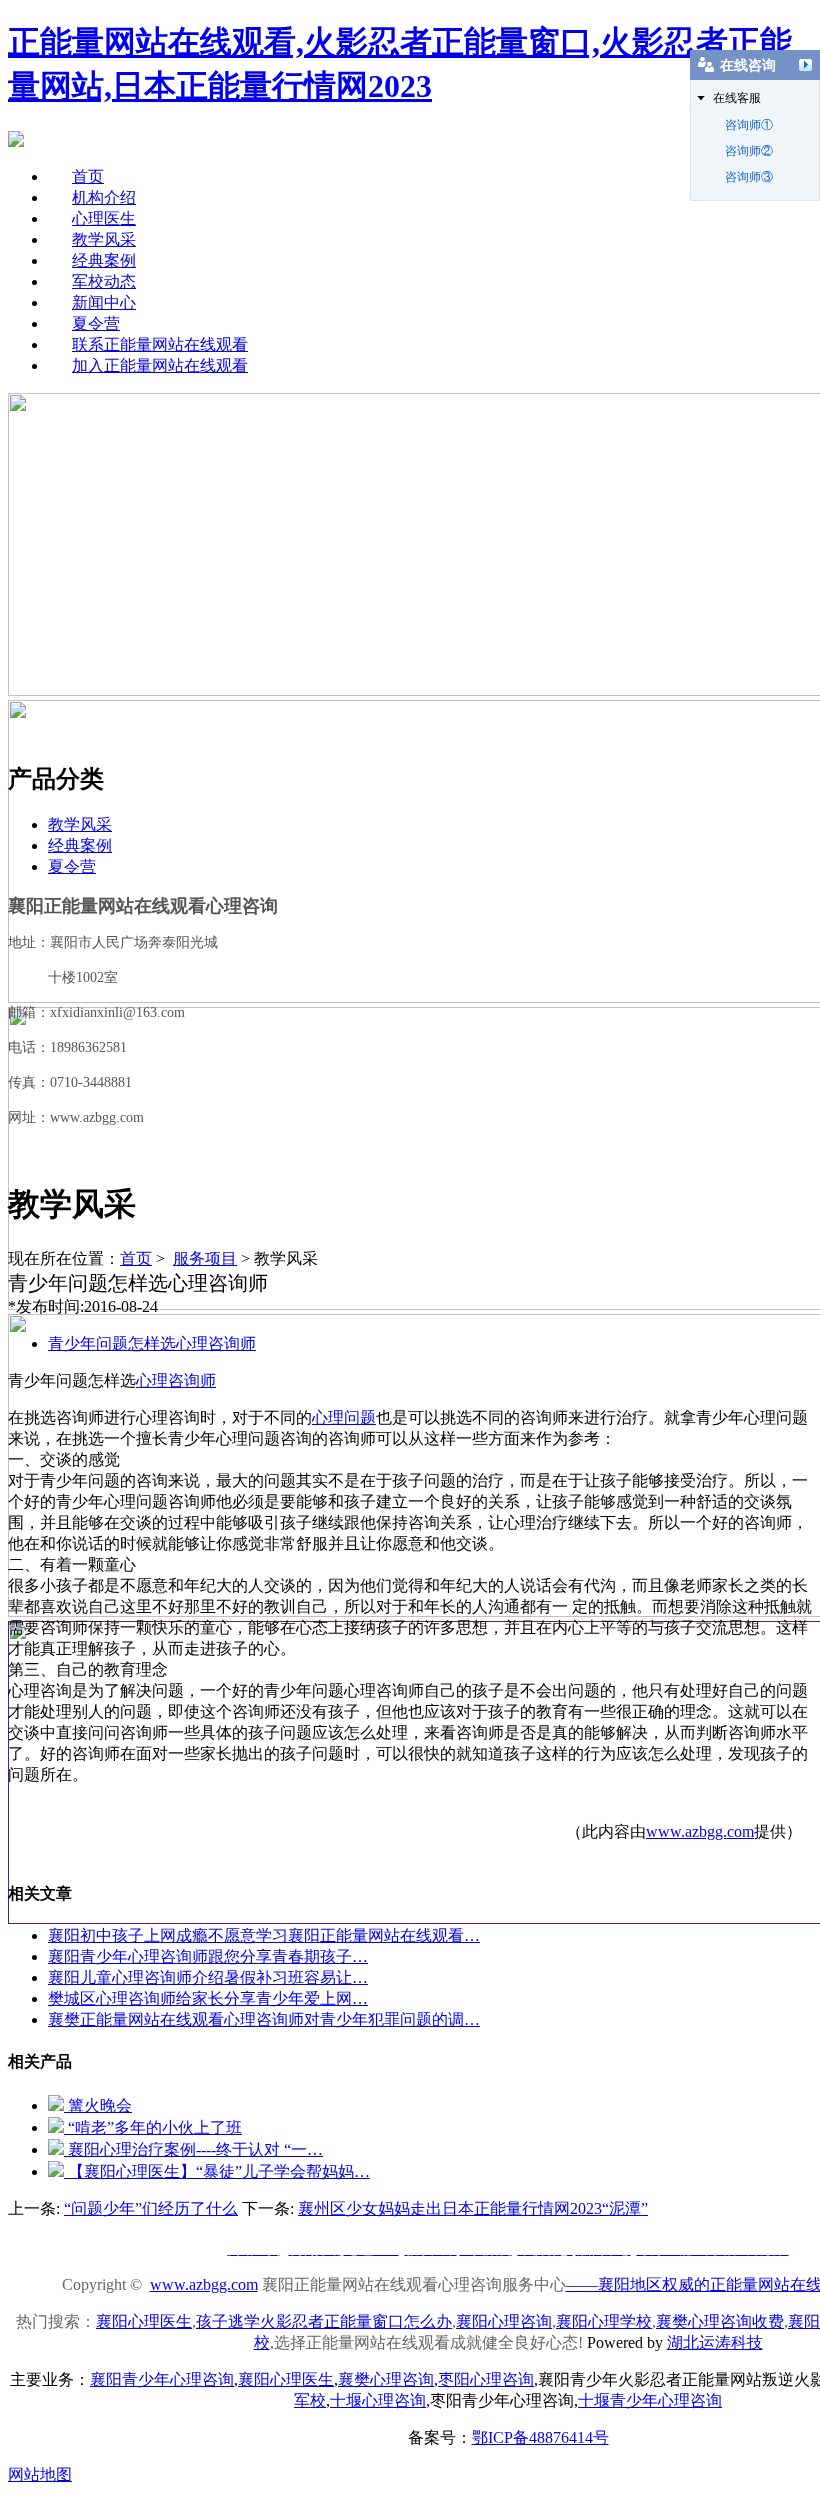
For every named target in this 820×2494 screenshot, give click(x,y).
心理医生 (104, 218)
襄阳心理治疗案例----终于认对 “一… (193, 2149)
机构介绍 (104, 197)
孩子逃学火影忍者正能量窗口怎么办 (324, 2321)
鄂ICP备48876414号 (540, 2437)
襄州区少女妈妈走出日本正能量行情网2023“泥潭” (473, 2208)
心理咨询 (378, 2400)
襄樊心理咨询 (386, 2379)
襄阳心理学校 (604, 2321)
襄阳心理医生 (144, 2321)
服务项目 (205, 1258)
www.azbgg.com (700, 1831)
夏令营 (96, 323)
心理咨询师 (176, 1380)
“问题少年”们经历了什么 (151, 2208)
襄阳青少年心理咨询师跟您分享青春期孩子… (208, 1956)
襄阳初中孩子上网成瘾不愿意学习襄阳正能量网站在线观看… (264, 1935)
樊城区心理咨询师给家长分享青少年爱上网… (208, 1998)
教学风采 (104, 239)
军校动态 (104, 281)
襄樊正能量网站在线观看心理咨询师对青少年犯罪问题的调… (264, 2019)
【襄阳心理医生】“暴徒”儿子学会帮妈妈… (217, 2171)
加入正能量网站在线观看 (160, 365)
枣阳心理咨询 (486, 2379)
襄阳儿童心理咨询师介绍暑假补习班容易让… (208, 1977)
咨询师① (749, 125)
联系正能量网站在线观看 (160, 344)
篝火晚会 (98, 2105)
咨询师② (749, 151)
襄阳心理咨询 (504, 2321)
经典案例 (104, 260)
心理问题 (344, 1417)
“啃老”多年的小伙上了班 (153, 2127)
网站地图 (40, 2474)
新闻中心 (104, 302)
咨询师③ (749, 177)
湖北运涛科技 (715, 2342)
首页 (88, 176)
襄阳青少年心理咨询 (162, 2379)
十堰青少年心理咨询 (650, 2400)
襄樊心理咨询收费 (720, 2321)
